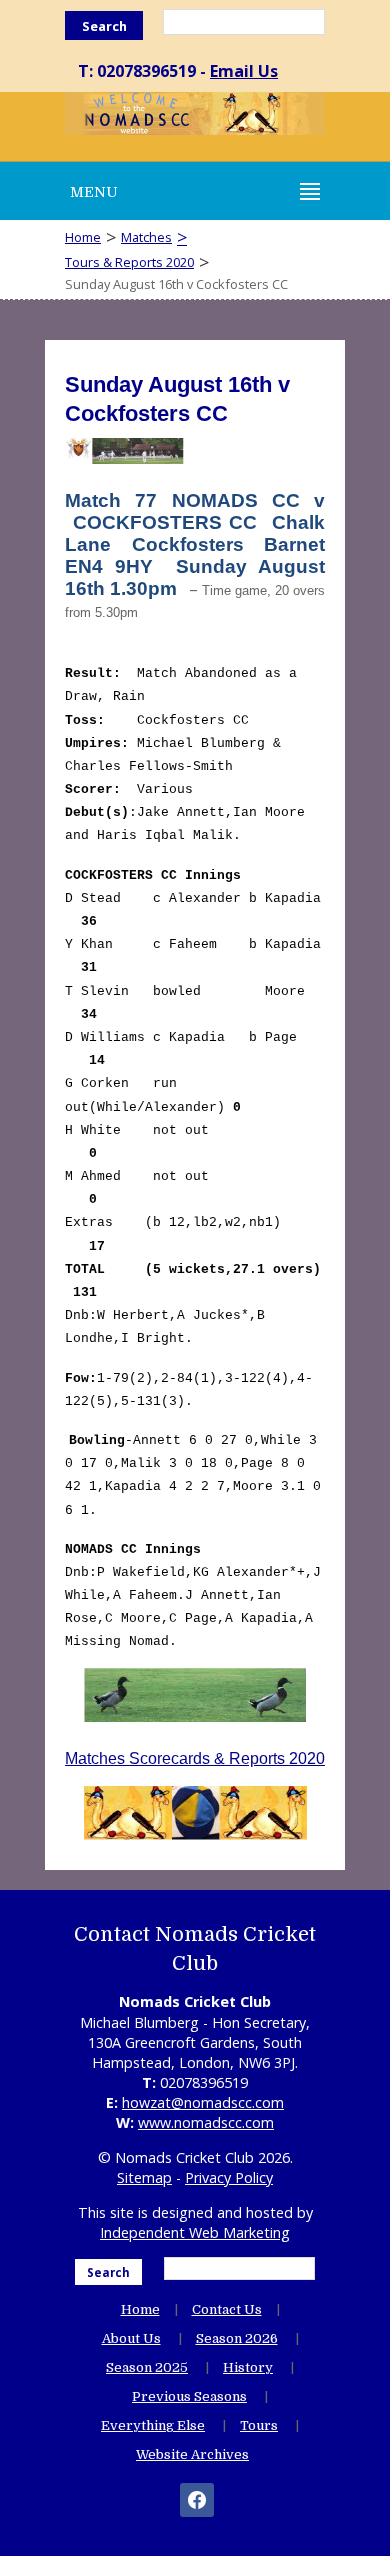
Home (83, 237)
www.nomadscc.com (206, 2122)
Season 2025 (147, 2367)
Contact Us (227, 2309)
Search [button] (104, 26)
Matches (146, 237)
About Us (131, 2338)
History (248, 2367)
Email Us (244, 71)
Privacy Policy (229, 2177)
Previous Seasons (189, 2396)
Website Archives (192, 2454)
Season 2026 (237, 2338)
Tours (259, 2425)
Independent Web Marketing (195, 2232)
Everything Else (153, 2425)
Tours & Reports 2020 (129, 262)
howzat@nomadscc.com (203, 2102)
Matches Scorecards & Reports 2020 (195, 1758)
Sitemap (144, 2177)
